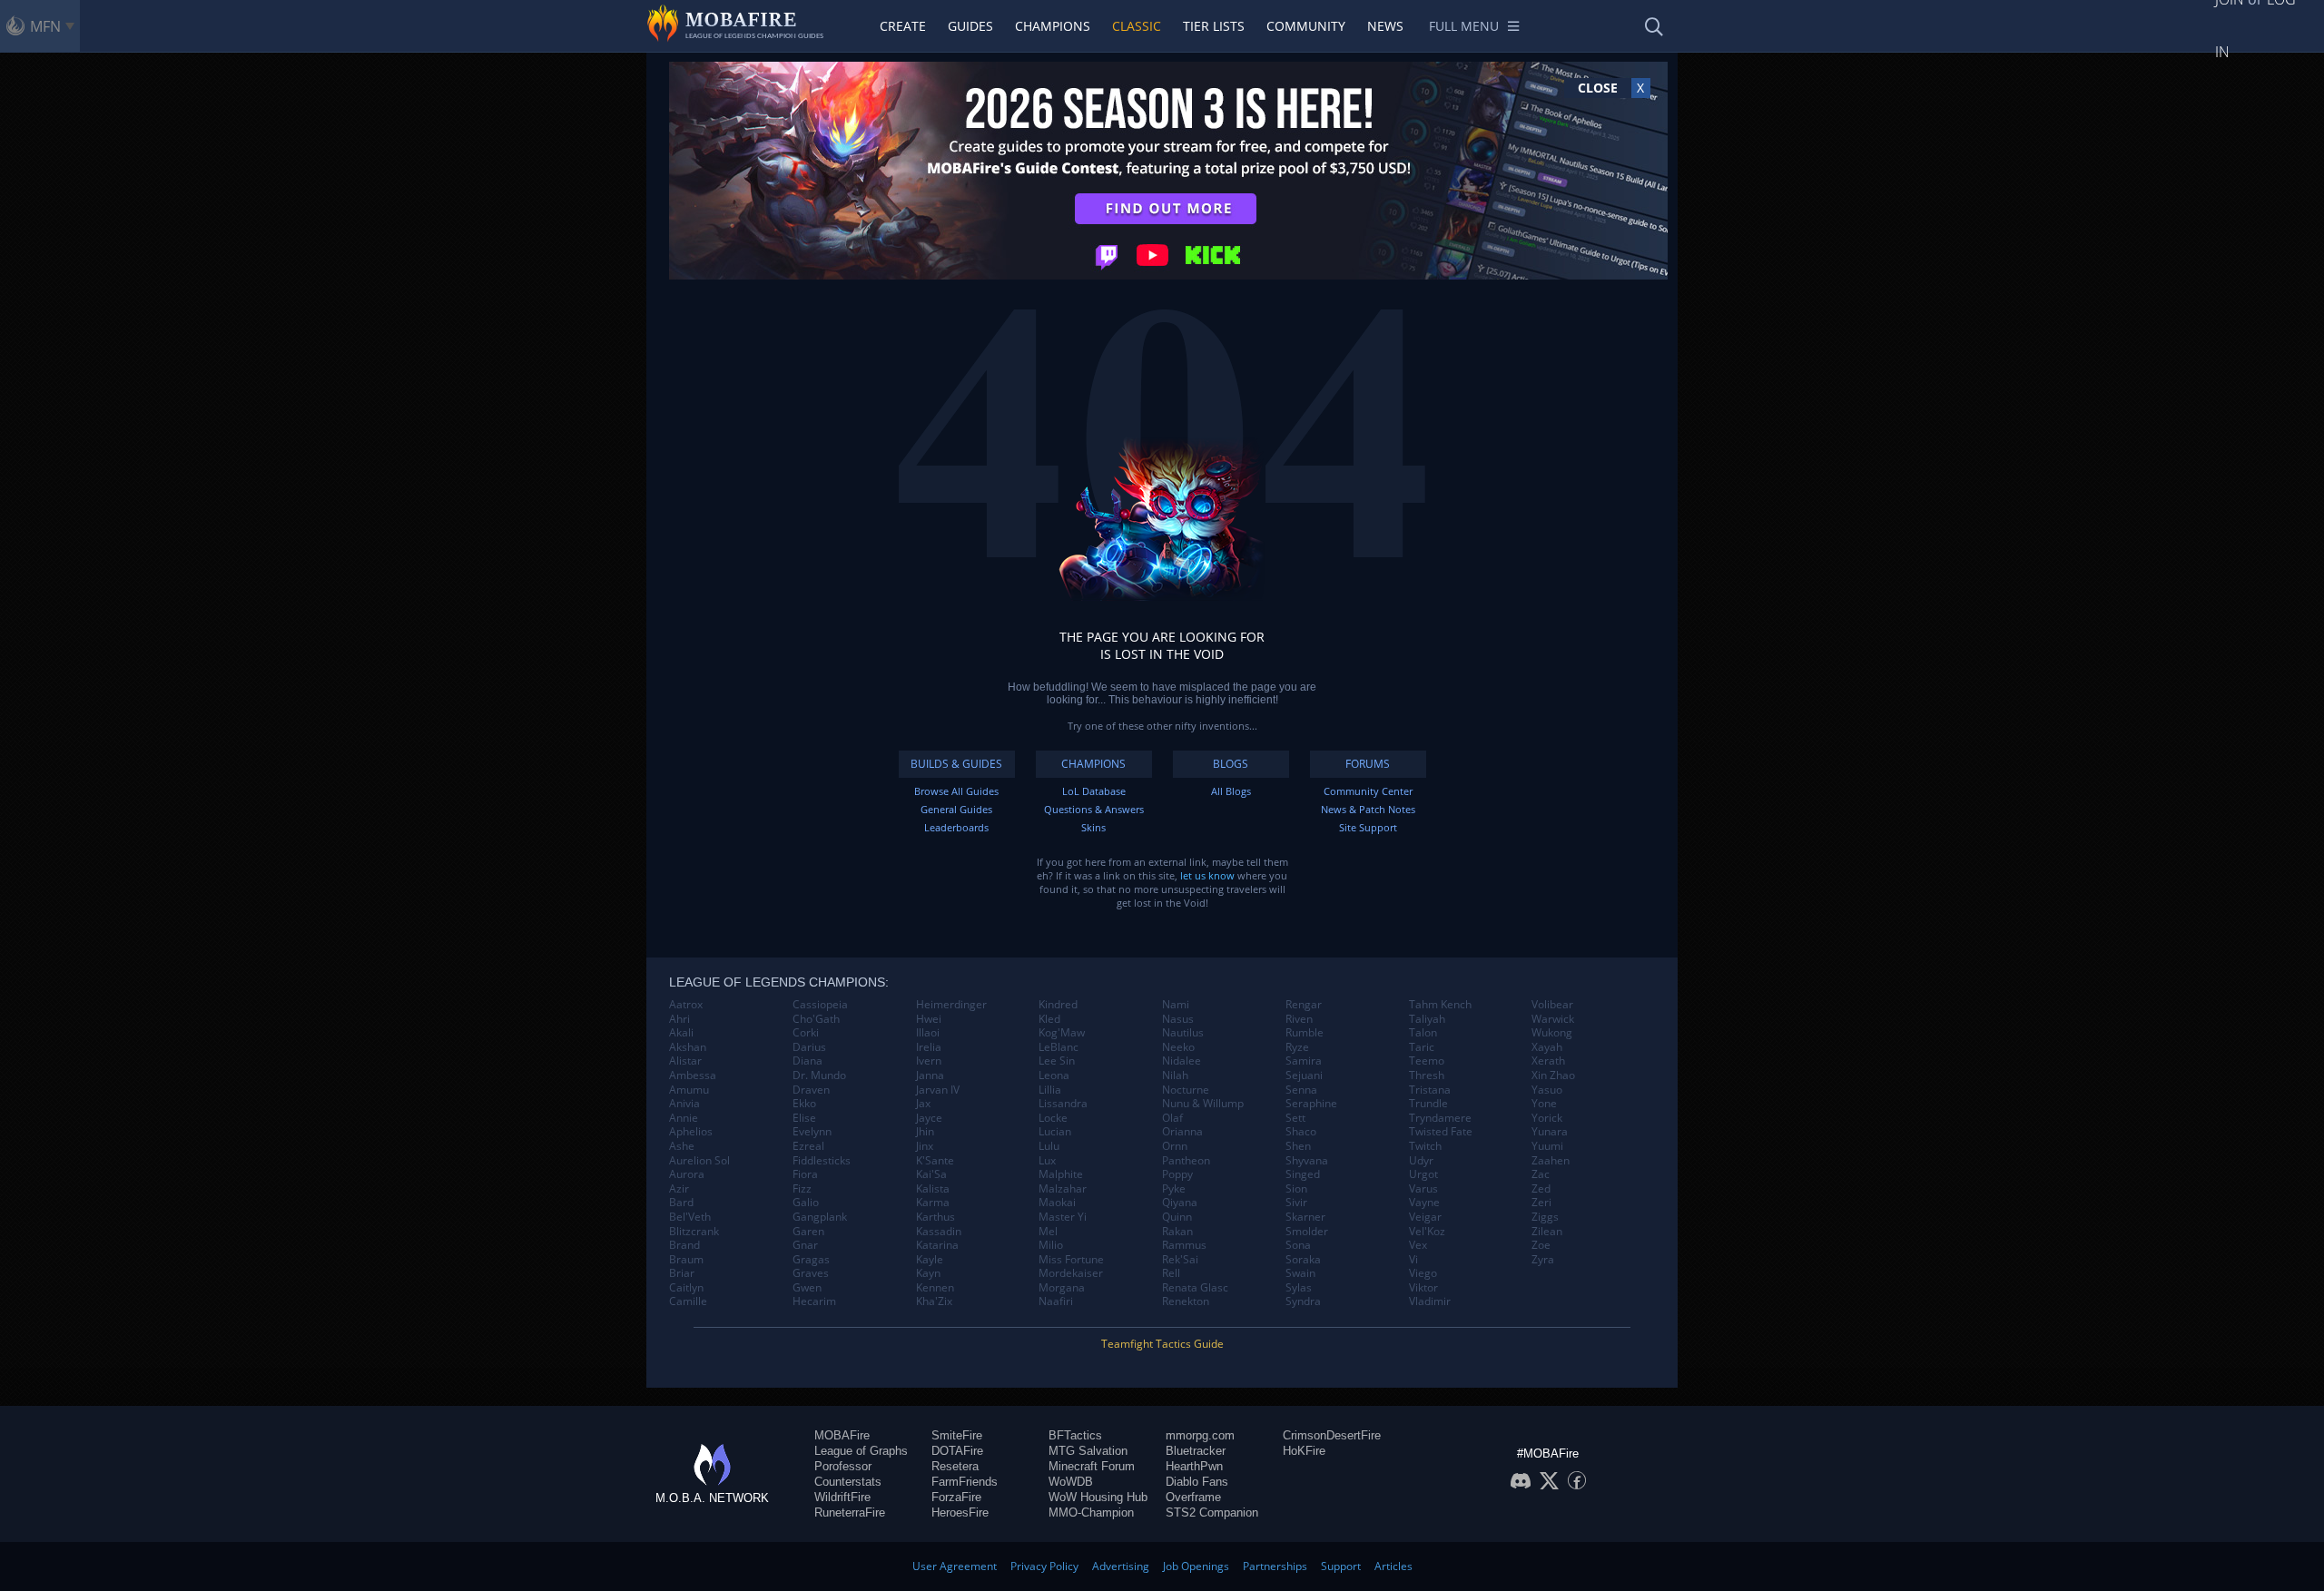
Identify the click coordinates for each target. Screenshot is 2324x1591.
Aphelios (691, 1132)
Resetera (955, 1466)
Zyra (1543, 1260)
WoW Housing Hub (1098, 1497)
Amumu (689, 1090)
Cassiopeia (820, 1005)
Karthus (936, 1217)
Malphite (1061, 1174)
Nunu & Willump (1203, 1104)
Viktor (1423, 1288)
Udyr (1421, 1161)
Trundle (1428, 1104)
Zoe (1541, 1245)
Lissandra (1063, 1104)
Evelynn (812, 1132)
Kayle (930, 1260)
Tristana (1430, 1090)
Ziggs (1545, 1217)
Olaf (1172, 1118)
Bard (681, 1203)
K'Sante (935, 1161)
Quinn (1177, 1217)
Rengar (1304, 1005)
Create (903, 26)
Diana (807, 1061)
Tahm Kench (1440, 1005)
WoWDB (1071, 1482)
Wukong (1552, 1033)
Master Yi (1063, 1217)
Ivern (929, 1061)
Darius (809, 1047)
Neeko (1178, 1047)
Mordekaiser (1071, 1273)
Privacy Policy (1044, 1566)
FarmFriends (965, 1482)
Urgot (1423, 1174)
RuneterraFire (850, 1512)
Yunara (1550, 1132)
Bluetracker (1196, 1451)
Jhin (925, 1132)
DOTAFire (957, 1451)
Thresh (1427, 1075)
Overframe (1193, 1497)
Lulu (1049, 1146)
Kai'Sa (931, 1174)
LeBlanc (1059, 1047)
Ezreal (808, 1146)
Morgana (1062, 1288)
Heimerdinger (951, 1005)
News (1385, 26)
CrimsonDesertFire (1332, 1435)
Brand (684, 1245)
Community (1306, 26)
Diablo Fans (1197, 1482)
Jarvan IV (938, 1090)
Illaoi (928, 1033)
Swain (1300, 1273)
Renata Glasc (1195, 1288)
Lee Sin (1057, 1061)
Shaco (1301, 1132)
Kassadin (939, 1232)
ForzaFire (956, 1497)
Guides (970, 26)
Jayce (929, 1118)
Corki (806, 1033)
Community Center (1368, 791)
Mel (1048, 1232)
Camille (688, 1301)
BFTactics (1075, 1435)
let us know (1207, 875)
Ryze (1297, 1047)
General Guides (956, 809)
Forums (1368, 764)
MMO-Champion (1091, 1512)
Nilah (1175, 1075)
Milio (1051, 1245)
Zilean (1547, 1232)
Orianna (1182, 1132)
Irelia (929, 1047)
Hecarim (814, 1301)
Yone (1544, 1104)
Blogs (1231, 764)
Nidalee (1182, 1061)
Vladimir (1430, 1301)
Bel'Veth (690, 1217)
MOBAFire (842, 1435)
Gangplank (820, 1217)
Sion (1296, 1189)
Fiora (805, 1174)
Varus (1423, 1189)
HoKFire (1304, 1451)
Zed (1541, 1189)
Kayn (928, 1273)
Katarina (937, 1245)
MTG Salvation (1088, 1451)
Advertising (1121, 1566)
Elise (804, 1118)
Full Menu (1464, 26)
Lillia (1050, 1090)
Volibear (1552, 1005)
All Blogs (1231, 791)
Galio (806, 1203)
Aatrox (686, 1005)
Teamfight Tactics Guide (1162, 1344)
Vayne (1424, 1203)
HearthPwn (1194, 1466)
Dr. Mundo (819, 1075)
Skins (1093, 827)
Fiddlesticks (822, 1161)
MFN (45, 26)
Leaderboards (956, 827)
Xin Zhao (1553, 1075)
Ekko (804, 1104)
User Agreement (955, 1566)
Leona (1054, 1075)
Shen (1298, 1146)
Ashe (682, 1146)
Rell (1171, 1273)
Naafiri (1056, 1301)
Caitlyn (686, 1288)
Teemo (1427, 1061)
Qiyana (1180, 1203)
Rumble (1305, 1033)
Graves (811, 1273)
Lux (1047, 1161)
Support (1341, 1566)
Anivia (684, 1104)
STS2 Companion (1212, 1512)
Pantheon (1186, 1161)
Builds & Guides (956, 764)
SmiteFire (957, 1435)
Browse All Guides (956, 791)
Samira (1304, 1061)
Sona (1298, 1245)
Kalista (933, 1189)
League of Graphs (861, 1451)
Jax (923, 1104)
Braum (686, 1260)
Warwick (1553, 1019)
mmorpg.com (1200, 1435)
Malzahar (1063, 1189)
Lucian (1055, 1132)
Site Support (1368, 827)
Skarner (1305, 1217)
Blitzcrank (694, 1232)
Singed (1303, 1174)
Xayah (1547, 1047)
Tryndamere (1440, 1118)
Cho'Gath (816, 1019)
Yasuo (1547, 1090)
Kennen (935, 1288)
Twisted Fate (1441, 1132)
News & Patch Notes (1368, 809)
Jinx (925, 1146)
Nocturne (1186, 1090)
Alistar (685, 1061)
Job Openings (1196, 1566)
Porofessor (843, 1466)
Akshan (688, 1047)
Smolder (1307, 1232)
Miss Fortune (1071, 1260)
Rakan (1177, 1232)
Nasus (1178, 1019)
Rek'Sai (1180, 1260)
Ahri (679, 1019)
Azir (679, 1189)
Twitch (1425, 1146)
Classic (1137, 26)
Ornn (1175, 1146)
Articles (1393, 1566)
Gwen (807, 1288)
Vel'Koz (1427, 1232)
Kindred (1058, 1005)
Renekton (1186, 1301)
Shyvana (1307, 1161)
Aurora (687, 1174)
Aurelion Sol (699, 1161)
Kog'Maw (1062, 1033)
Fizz (802, 1189)
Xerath (1548, 1061)
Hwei (929, 1019)
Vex (1418, 1245)
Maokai (1057, 1203)
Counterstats (848, 1482)
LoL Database (1094, 791)
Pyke (1174, 1189)
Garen (808, 1232)
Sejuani (1304, 1075)
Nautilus (1183, 1033)
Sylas (1299, 1288)
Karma (933, 1203)
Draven (811, 1090)
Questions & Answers (1094, 809)
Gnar (805, 1245)
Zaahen (1551, 1161)
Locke (1053, 1118)
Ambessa (693, 1075)
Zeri (1541, 1203)
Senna (1301, 1090)
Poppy (1177, 1174)
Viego (1423, 1273)
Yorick (1547, 1118)
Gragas (811, 1260)
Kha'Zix (934, 1301)
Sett (1295, 1118)
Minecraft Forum (1092, 1466)
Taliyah (1427, 1019)
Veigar (1425, 1217)
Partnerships (1275, 1566)
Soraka (1303, 1260)
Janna (930, 1075)
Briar (682, 1273)
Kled (1049, 1019)
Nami (1176, 1005)
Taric (1422, 1047)
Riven (1299, 1019)
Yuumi (1547, 1146)
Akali (681, 1033)
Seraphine (1311, 1104)
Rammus (1184, 1245)
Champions (1053, 26)
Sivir (1296, 1203)
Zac (1541, 1174)
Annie (684, 1118)
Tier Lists (1214, 26)
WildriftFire (842, 1497)
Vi (1413, 1260)
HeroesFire (960, 1512)
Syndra (1303, 1301)
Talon (1423, 1033)
